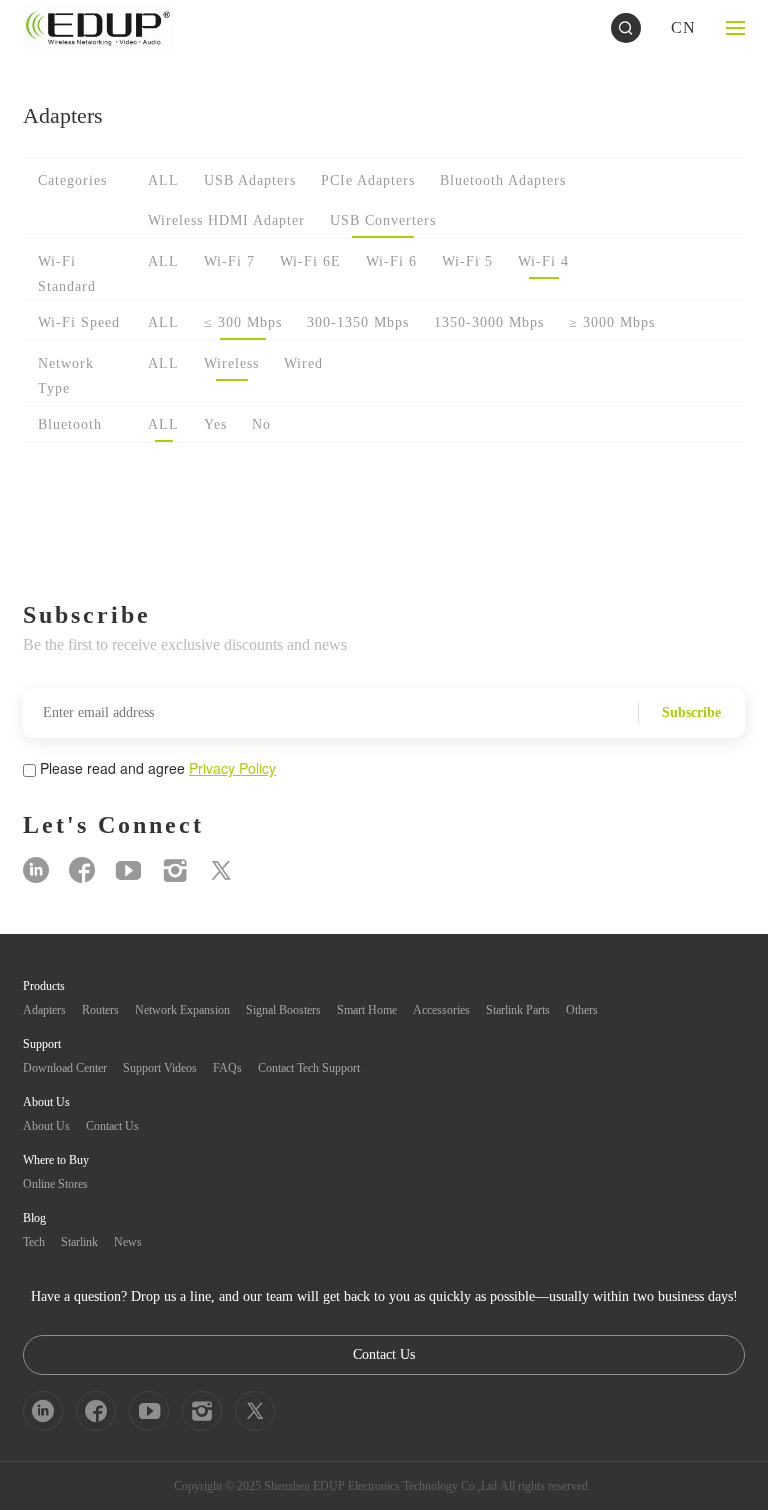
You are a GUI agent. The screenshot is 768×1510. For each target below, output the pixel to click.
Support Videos (160, 1068)
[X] (221, 870)
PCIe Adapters (368, 180)
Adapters (44, 1010)
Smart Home (367, 1010)
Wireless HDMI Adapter (226, 220)
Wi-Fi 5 (467, 261)
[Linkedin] (36, 870)
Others (582, 1010)
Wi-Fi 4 (543, 261)
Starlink (79, 1242)
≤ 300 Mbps (243, 322)
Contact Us (112, 1126)
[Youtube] (128, 870)
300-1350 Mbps (358, 322)
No (261, 424)
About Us (46, 1126)
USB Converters (383, 220)
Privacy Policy (232, 768)
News (128, 1242)
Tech (34, 1242)
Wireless (231, 363)
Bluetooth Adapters (503, 180)
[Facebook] (82, 870)
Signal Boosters (283, 1010)
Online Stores (55, 1184)
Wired (303, 363)
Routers (100, 1010)
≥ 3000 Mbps (612, 322)
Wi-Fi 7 (229, 261)
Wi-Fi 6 (391, 261)
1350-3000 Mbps (489, 322)
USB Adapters (250, 180)
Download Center (65, 1068)
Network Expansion (182, 1010)
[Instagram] (175, 870)
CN (683, 27)
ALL (163, 180)
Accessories (441, 1010)
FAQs (227, 1068)
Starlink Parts (518, 1010)
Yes (215, 424)
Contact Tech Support (309, 1068)
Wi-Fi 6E (310, 261)
